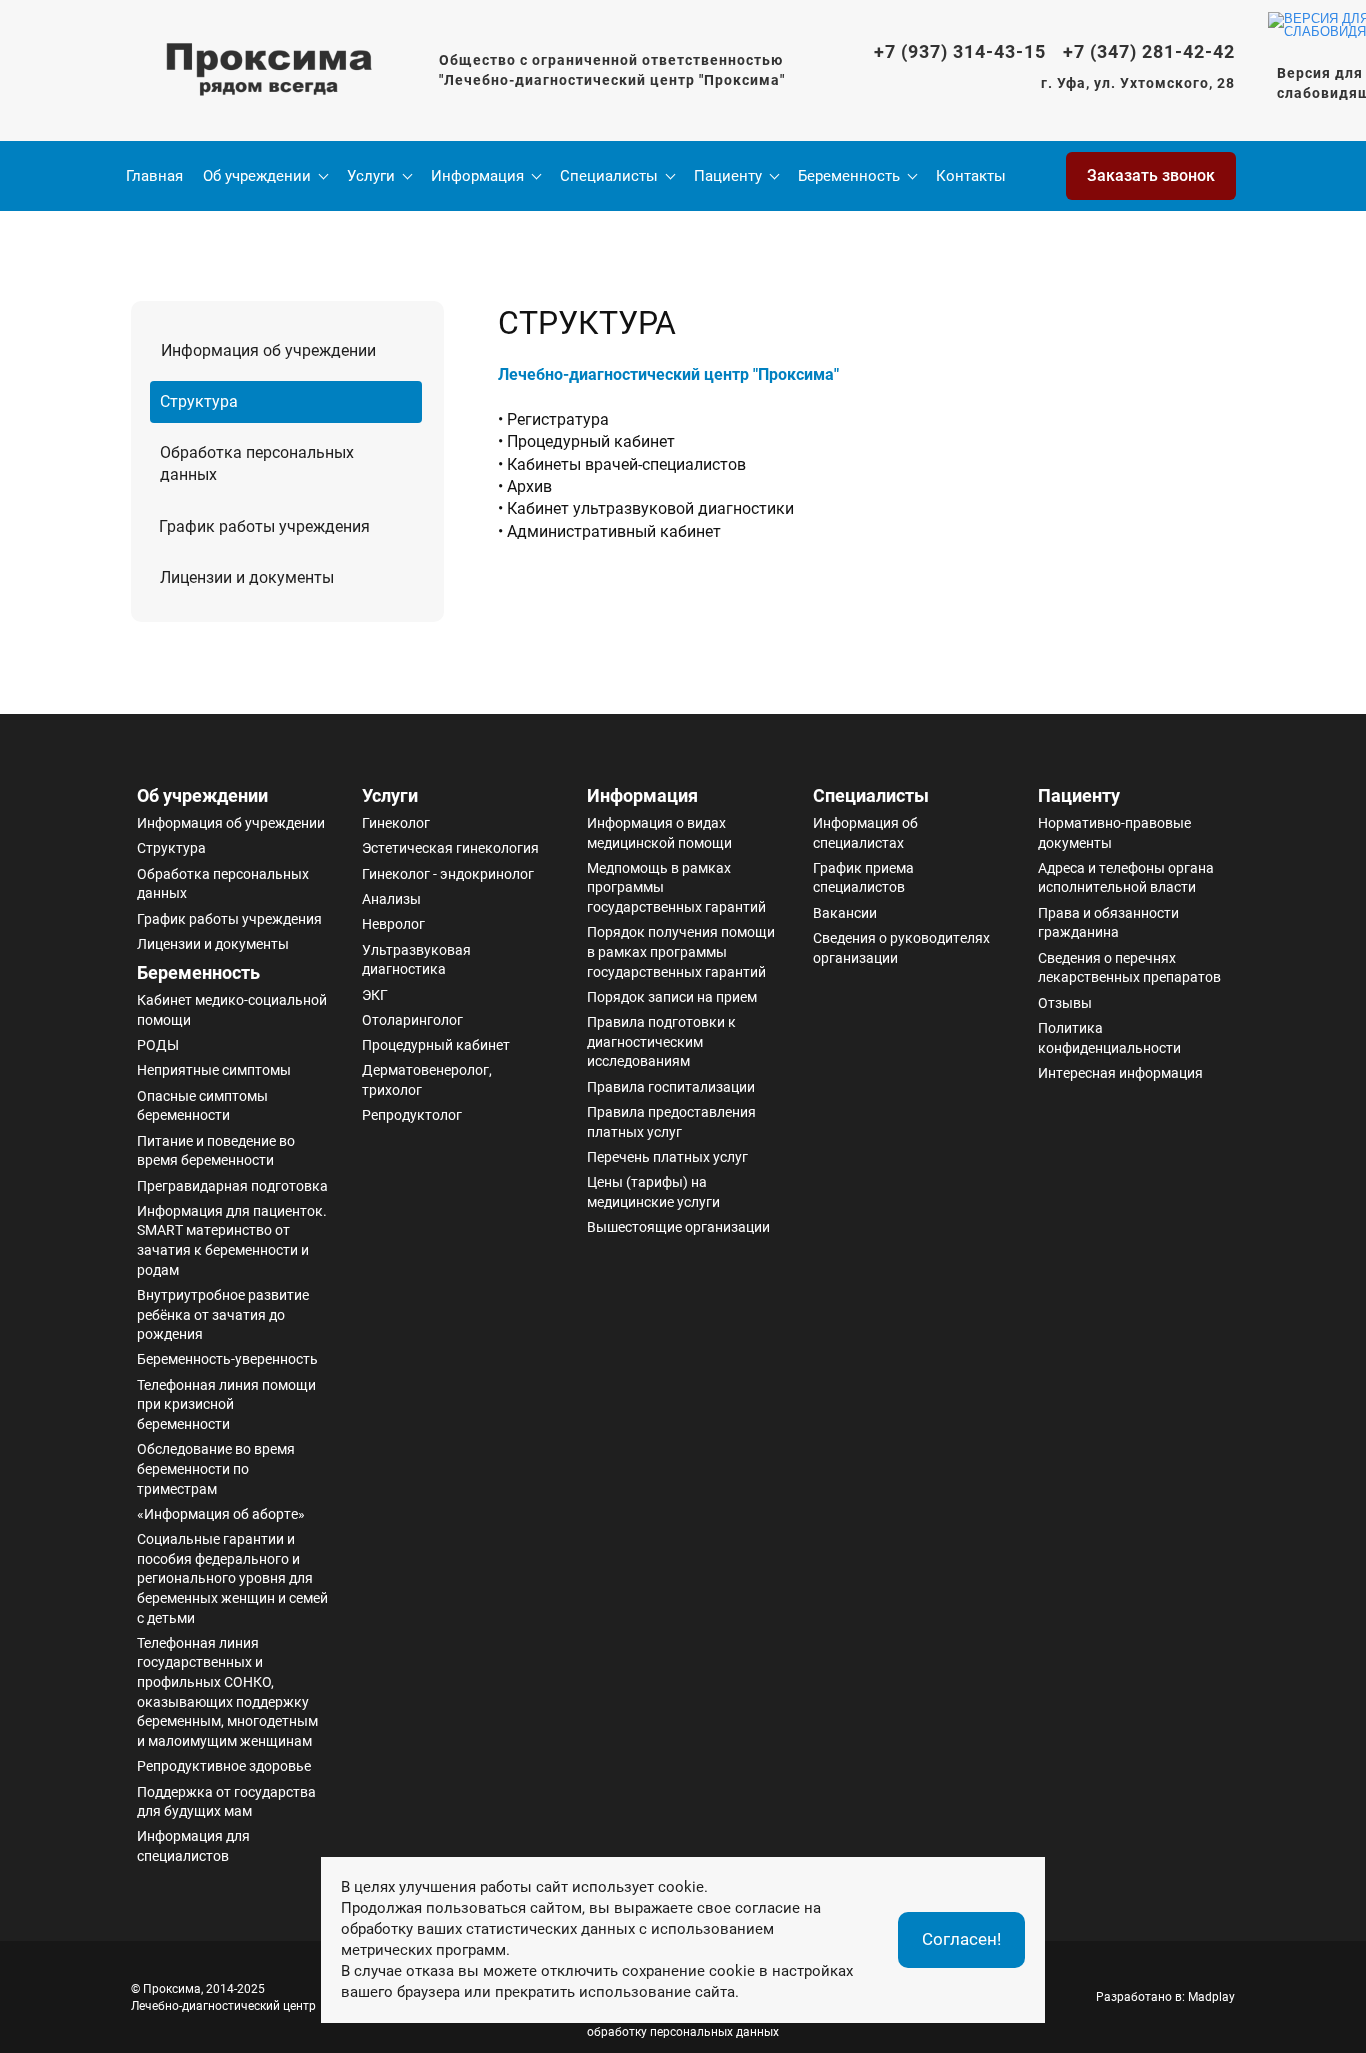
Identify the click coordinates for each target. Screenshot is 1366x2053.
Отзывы (1065, 1003)
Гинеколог (396, 823)
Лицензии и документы (213, 944)
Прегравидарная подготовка (232, 1186)
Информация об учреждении (231, 823)
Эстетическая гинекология (450, 848)
